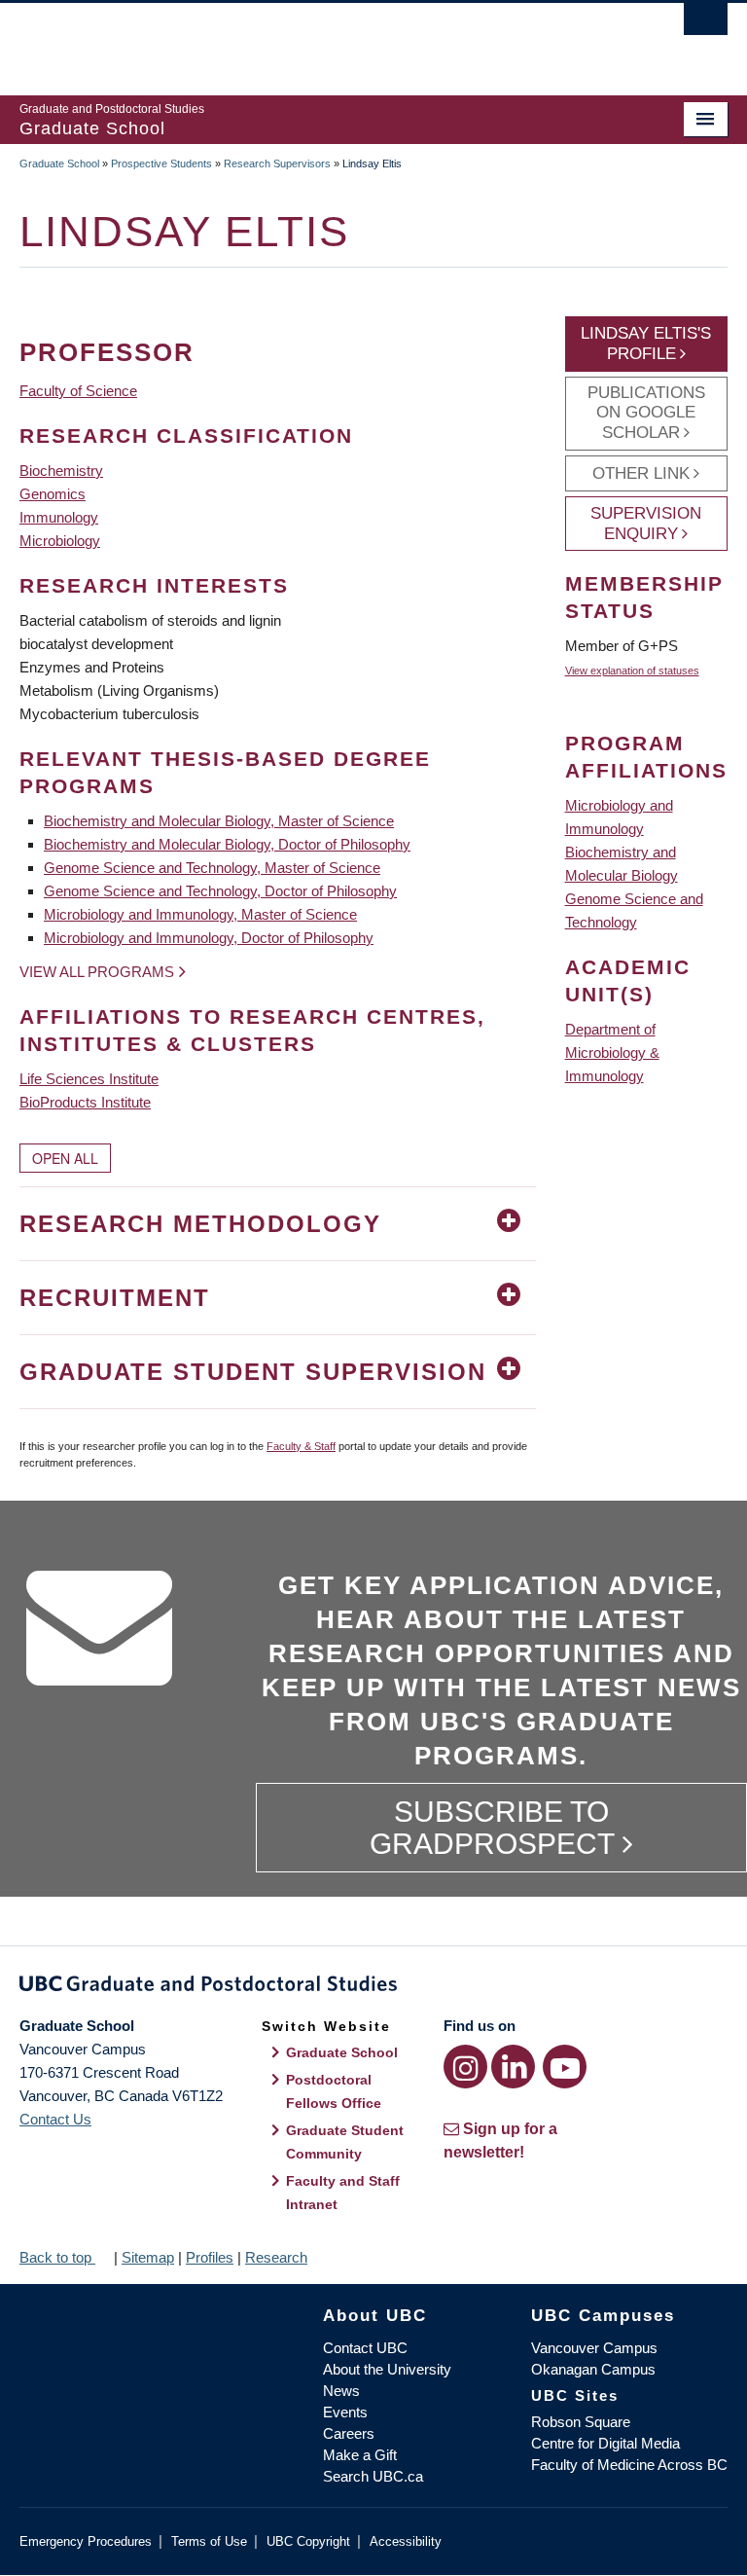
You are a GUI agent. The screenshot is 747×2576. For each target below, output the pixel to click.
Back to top (57, 2257)
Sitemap (148, 2257)
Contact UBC (365, 2348)
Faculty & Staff (301, 1446)
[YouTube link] (565, 2067)
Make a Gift (360, 2455)
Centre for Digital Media (605, 2443)
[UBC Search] (706, 24)
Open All (65, 1158)
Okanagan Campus (593, 2369)
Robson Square (581, 2422)
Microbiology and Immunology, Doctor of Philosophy (209, 938)
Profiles (210, 2257)
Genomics (53, 494)
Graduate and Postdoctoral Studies (373, 1987)
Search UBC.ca (373, 2476)
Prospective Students (161, 163)
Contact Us (55, 2119)
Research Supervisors (277, 163)
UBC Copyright (308, 2541)
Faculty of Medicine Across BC (629, 2465)
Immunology (59, 517)
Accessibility (406, 2541)
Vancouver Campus (594, 2348)
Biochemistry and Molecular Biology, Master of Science (219, 821)
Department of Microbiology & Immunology (612, 1052)
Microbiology (60, 541)
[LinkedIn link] (513, 2067)
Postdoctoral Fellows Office (334, 2091)
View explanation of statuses (632, 671)
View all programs (97, 972)
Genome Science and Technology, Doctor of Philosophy (220, 891)
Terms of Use (209, 2541)
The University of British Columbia (320, 40)
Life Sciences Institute (89, 1079)
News (341, 2391)
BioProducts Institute (85, 1102)
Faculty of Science (78, 391)
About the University (387, 2369)
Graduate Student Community (345, 2142)
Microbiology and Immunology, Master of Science (200, 914)
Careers (349, 2433)
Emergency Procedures (86, 2541)
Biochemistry (61, 471)
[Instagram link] (465, 2067)
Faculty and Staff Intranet (343, 2193)
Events (345, 2412)
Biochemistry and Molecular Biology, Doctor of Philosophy (227, 844)
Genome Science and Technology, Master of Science (212, 868)
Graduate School (59, 163)
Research (276, 2257)
